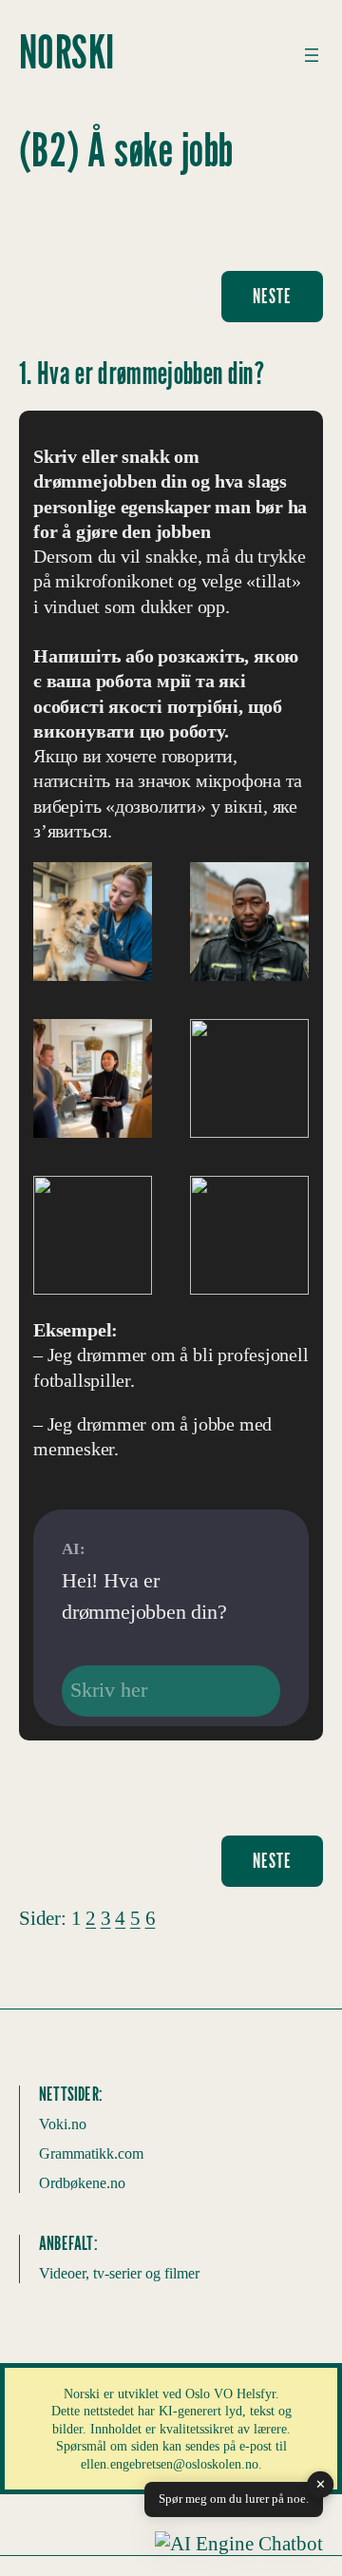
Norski (67, 54)
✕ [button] (321, 2484)
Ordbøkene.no (82, 2183)
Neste (272, 297)
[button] (239, 2544)
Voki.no (63, 2124)
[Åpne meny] (312, 55)
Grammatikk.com (91, 2153)
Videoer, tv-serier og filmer (119, 2273)
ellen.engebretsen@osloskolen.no (170, 2464)
